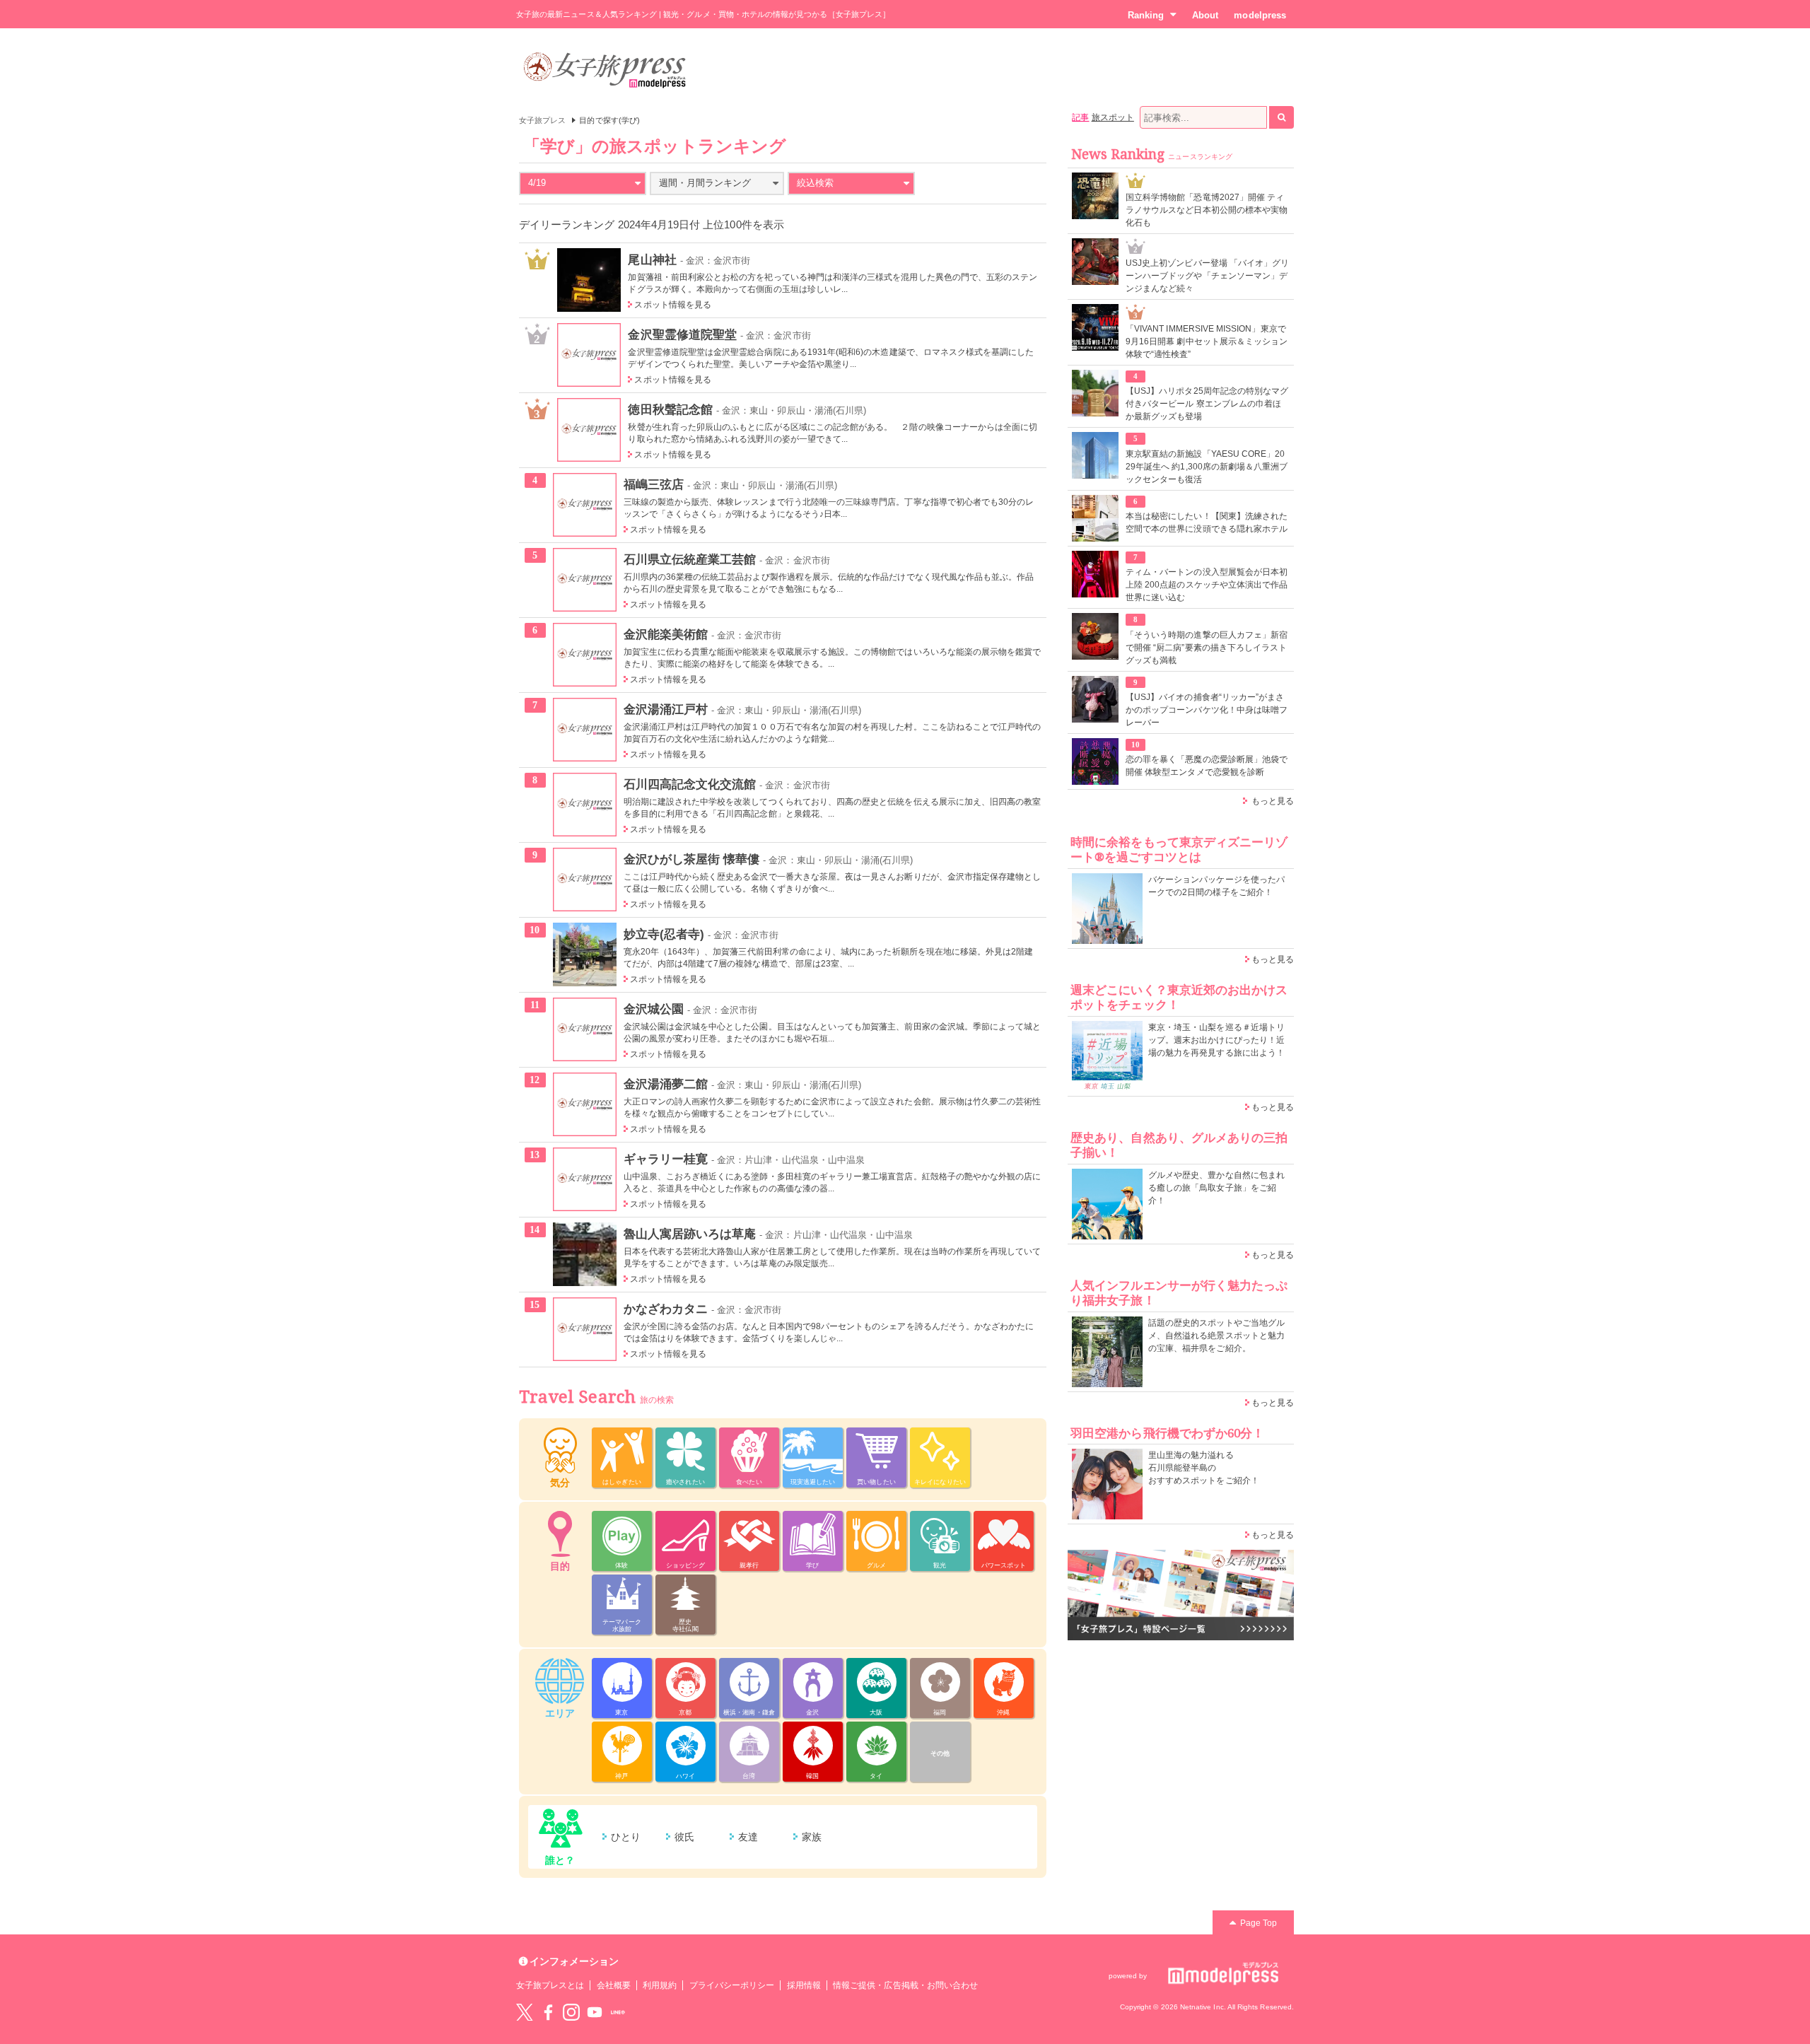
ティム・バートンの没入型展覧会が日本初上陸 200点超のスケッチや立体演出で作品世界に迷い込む (1207, 585)
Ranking (1146, 15)
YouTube (595, 2012)
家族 (812, 1837)
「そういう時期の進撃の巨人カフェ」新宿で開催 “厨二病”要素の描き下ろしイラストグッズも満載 (1207, 648)
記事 (1080, 117)
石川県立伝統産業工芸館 (690, 559)
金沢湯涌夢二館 (666, 1084)
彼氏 (684, 1837)
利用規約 (660, 1985)
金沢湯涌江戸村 (666, 709)
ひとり (626, 1837)
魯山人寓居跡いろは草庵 (690, 1234)
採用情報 (804, 1985)
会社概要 (614, 1985)
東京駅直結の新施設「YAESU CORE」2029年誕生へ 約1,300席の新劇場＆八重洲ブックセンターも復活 (1207, 467)
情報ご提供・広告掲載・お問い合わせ (905, 1985)
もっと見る (1273, 801)
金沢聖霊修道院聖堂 (682, 334)
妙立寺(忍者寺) (664, 934)
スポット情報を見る (673, 305)
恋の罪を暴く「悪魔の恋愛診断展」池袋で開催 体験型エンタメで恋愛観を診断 (1207, 766)
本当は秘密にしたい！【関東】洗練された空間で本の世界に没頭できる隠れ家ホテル (1207, 522)
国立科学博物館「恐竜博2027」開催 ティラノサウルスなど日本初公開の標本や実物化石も (1207, 210)
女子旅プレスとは (550, 1985)
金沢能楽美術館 (666, 634)
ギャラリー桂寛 (666, 1159)
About (1205, 15)
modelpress (1260, 15)
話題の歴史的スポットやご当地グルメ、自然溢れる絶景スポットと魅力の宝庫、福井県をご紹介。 (1216, 1336)
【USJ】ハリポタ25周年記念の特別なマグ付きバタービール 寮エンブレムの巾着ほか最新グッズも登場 (1207, 404)
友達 (748, 1837)
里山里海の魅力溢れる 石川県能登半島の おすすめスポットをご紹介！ (1204, 1468)
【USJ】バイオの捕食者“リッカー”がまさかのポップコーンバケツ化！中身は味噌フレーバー (1207, 710)
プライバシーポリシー (732, 1985)
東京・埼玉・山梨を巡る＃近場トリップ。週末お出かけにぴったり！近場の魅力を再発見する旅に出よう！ (1216, 1040)
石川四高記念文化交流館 (690, 784)
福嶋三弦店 (654, 484)
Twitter (525, 2012)
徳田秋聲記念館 (670, 409)
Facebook (548, 2012)
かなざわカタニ (666, 1309)
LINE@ (618, 2012)
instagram (571, 2012)
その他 (940, 1753)
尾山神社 (652, 259)
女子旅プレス (542, 120)
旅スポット (1113, 117)
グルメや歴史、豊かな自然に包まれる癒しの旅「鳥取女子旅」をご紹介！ (1216, 1188)
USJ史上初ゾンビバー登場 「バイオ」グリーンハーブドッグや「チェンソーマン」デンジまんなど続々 (1207, 276)
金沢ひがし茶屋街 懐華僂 (692, 859)
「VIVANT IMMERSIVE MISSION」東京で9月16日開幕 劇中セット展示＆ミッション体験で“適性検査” (1207, 341)
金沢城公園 (654, 1009)
